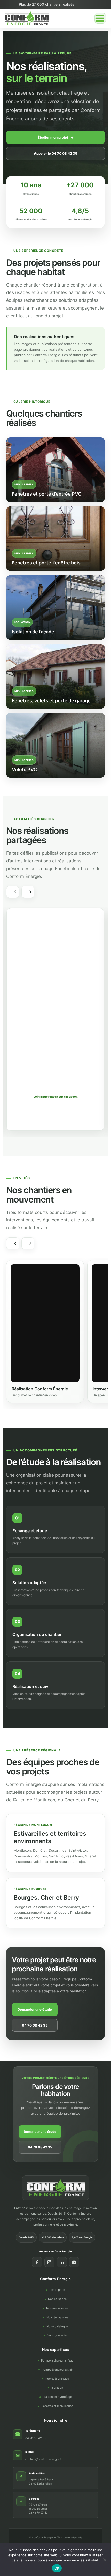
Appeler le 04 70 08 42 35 (56, 153)
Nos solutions (57, 2299)
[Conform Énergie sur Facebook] (37, 2262)
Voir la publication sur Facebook (55, 1097)
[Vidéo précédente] (13, 1243)
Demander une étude (35, 2009)
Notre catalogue (57, 2326)
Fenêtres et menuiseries (57, 2406)
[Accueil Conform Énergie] (56, 2188)
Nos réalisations (57, 2317)
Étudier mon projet (56, 137)
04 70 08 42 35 (35, 2025)
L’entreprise (57, 2290)
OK (57, 2568)
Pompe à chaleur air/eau (57, 2360)
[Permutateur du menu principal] (100, 18)
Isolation (57, 2388)
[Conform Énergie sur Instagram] (49, 2262)
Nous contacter (57, 2335)
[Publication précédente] (13, 892)
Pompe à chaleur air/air (57, 2370)
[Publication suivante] (28, 892)
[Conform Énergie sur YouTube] (74, 2262)
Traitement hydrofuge (57, 2397)
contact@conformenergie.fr (44, 2459)
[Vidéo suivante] (28, 1243)
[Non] (105, 2560)
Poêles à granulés (57, 2379)
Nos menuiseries (57, 2308)
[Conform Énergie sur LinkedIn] (62, 2262)
